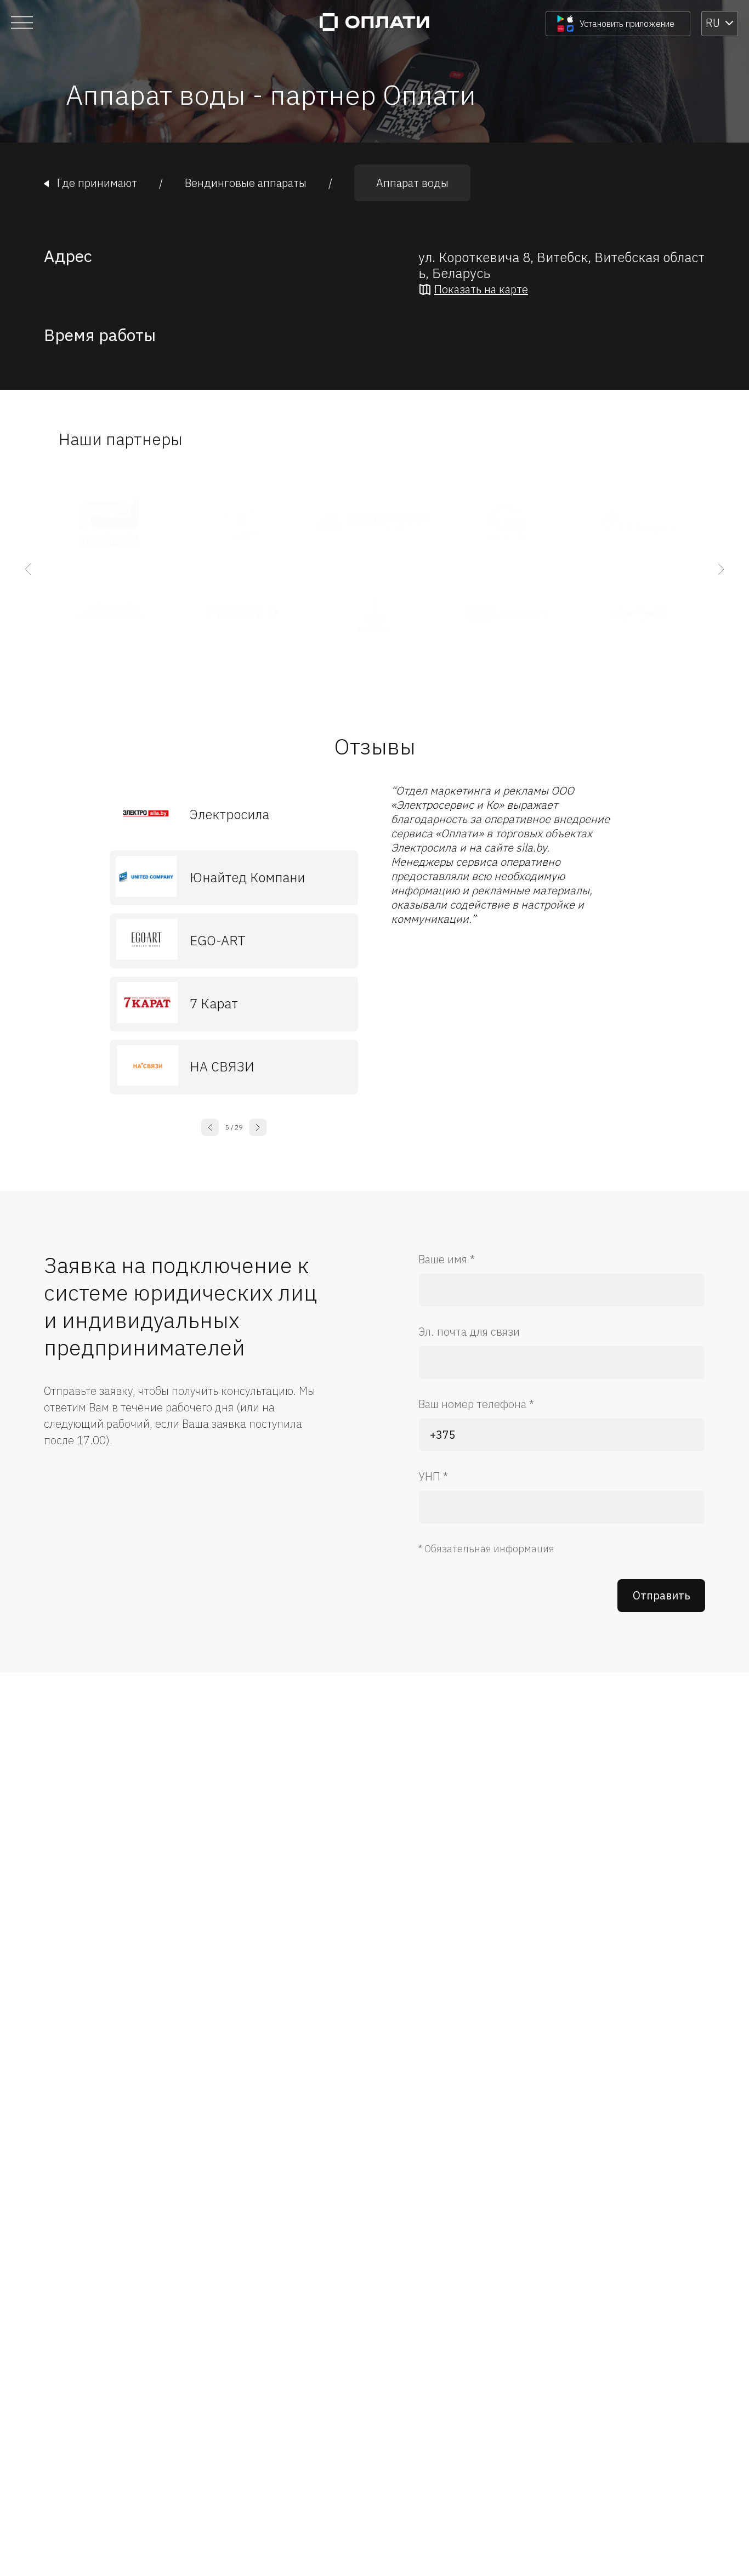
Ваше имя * (447, 1259)
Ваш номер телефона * (476, 1404)
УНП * (433, 1476)
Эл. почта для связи (469, 1332)
